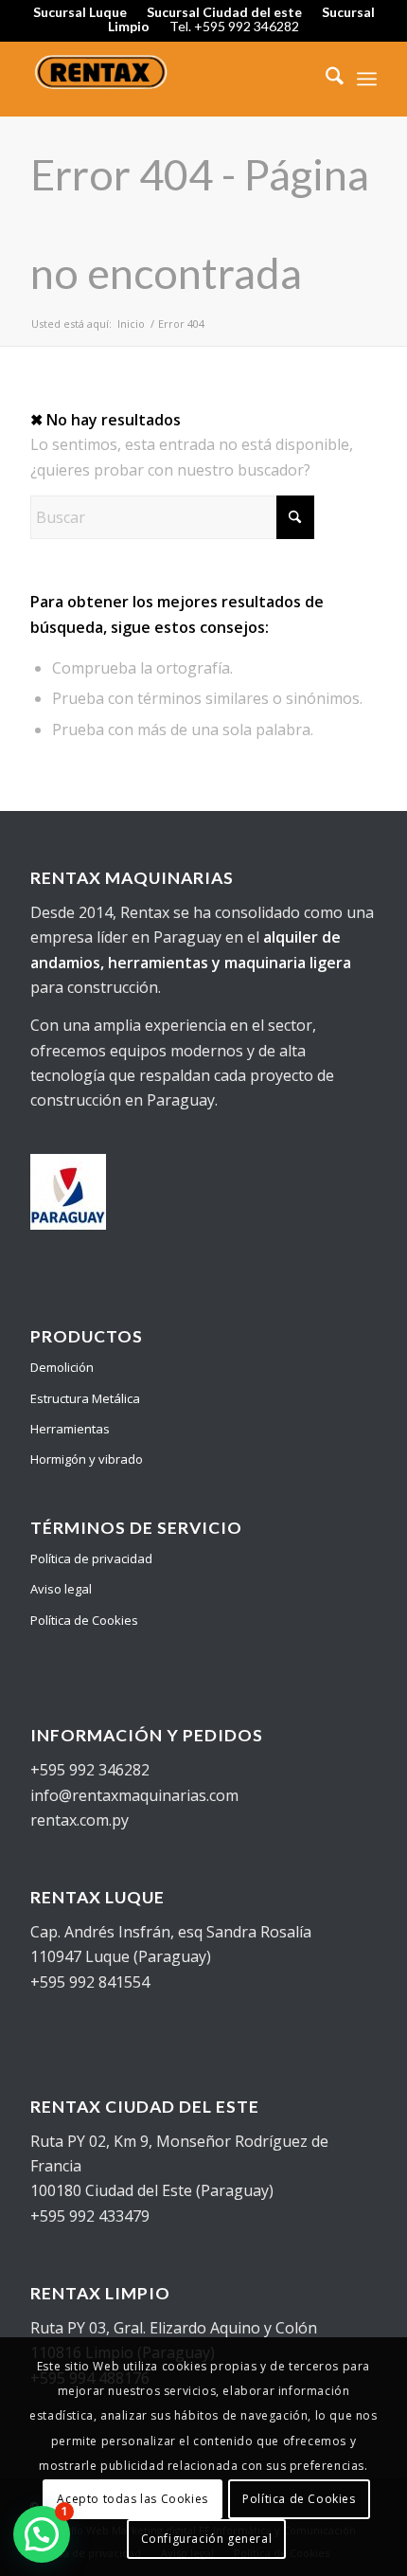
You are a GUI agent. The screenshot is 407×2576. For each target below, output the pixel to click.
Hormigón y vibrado (87, 1459)
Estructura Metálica (85, 1398)
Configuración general (207, 2539)
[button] (42, 2534)
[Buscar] (325, 79)
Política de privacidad (91, 1558)
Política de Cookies (84, 1620)
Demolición (62, 1367)
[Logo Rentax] (168, 79)
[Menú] (367, 79)
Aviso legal (61, 1589)
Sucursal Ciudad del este (224, 12)
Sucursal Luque (80, 12)
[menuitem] (325, 79)
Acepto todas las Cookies (132, 2499)
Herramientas (70, 1429)
